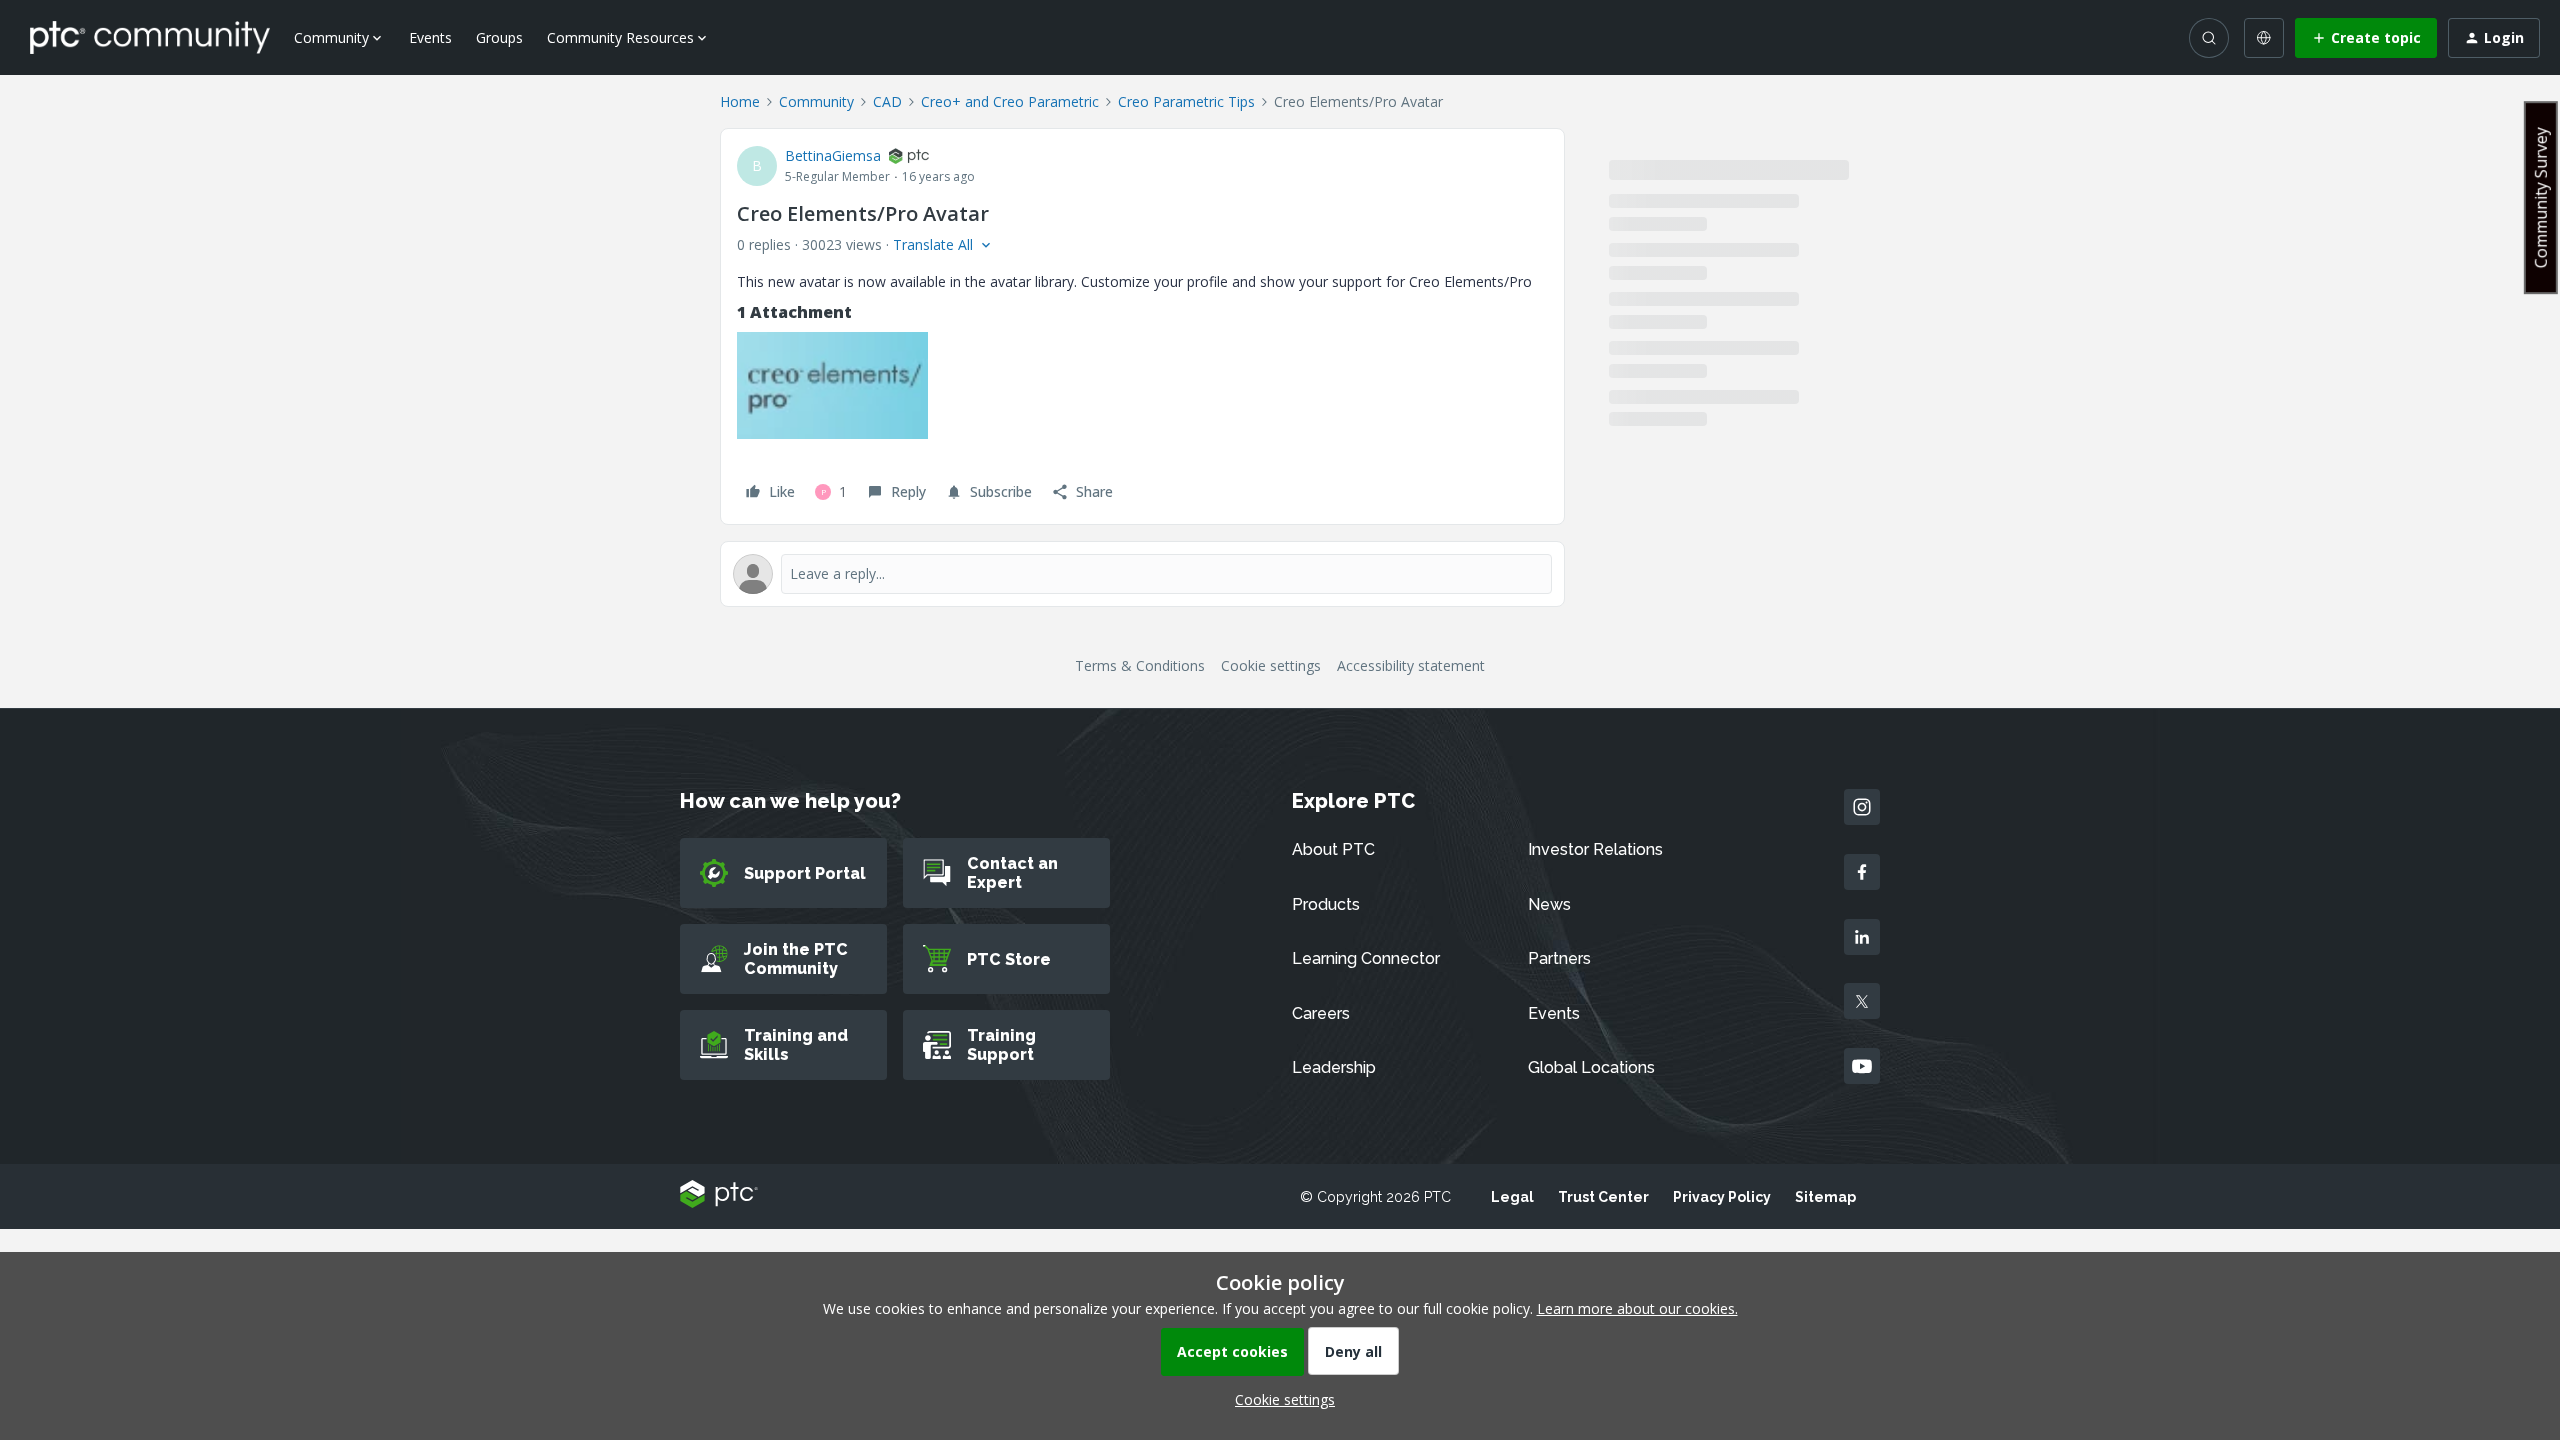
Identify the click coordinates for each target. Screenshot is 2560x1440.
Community (816, 101)
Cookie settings (1271, 665)
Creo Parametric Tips (1186, 101)
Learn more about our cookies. (1637, 1308)
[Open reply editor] (1142, 574)
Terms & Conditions (1140, 665)
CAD (887, 101)
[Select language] (2264, 38)
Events (430, 37)
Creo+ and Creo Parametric (1010, 101)
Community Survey (2541, 197)
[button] (2366, 38)
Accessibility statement (1411, 665)
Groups (499, 37)
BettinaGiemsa (833, 155)
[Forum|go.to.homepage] (150, 37)
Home (740, 101)
